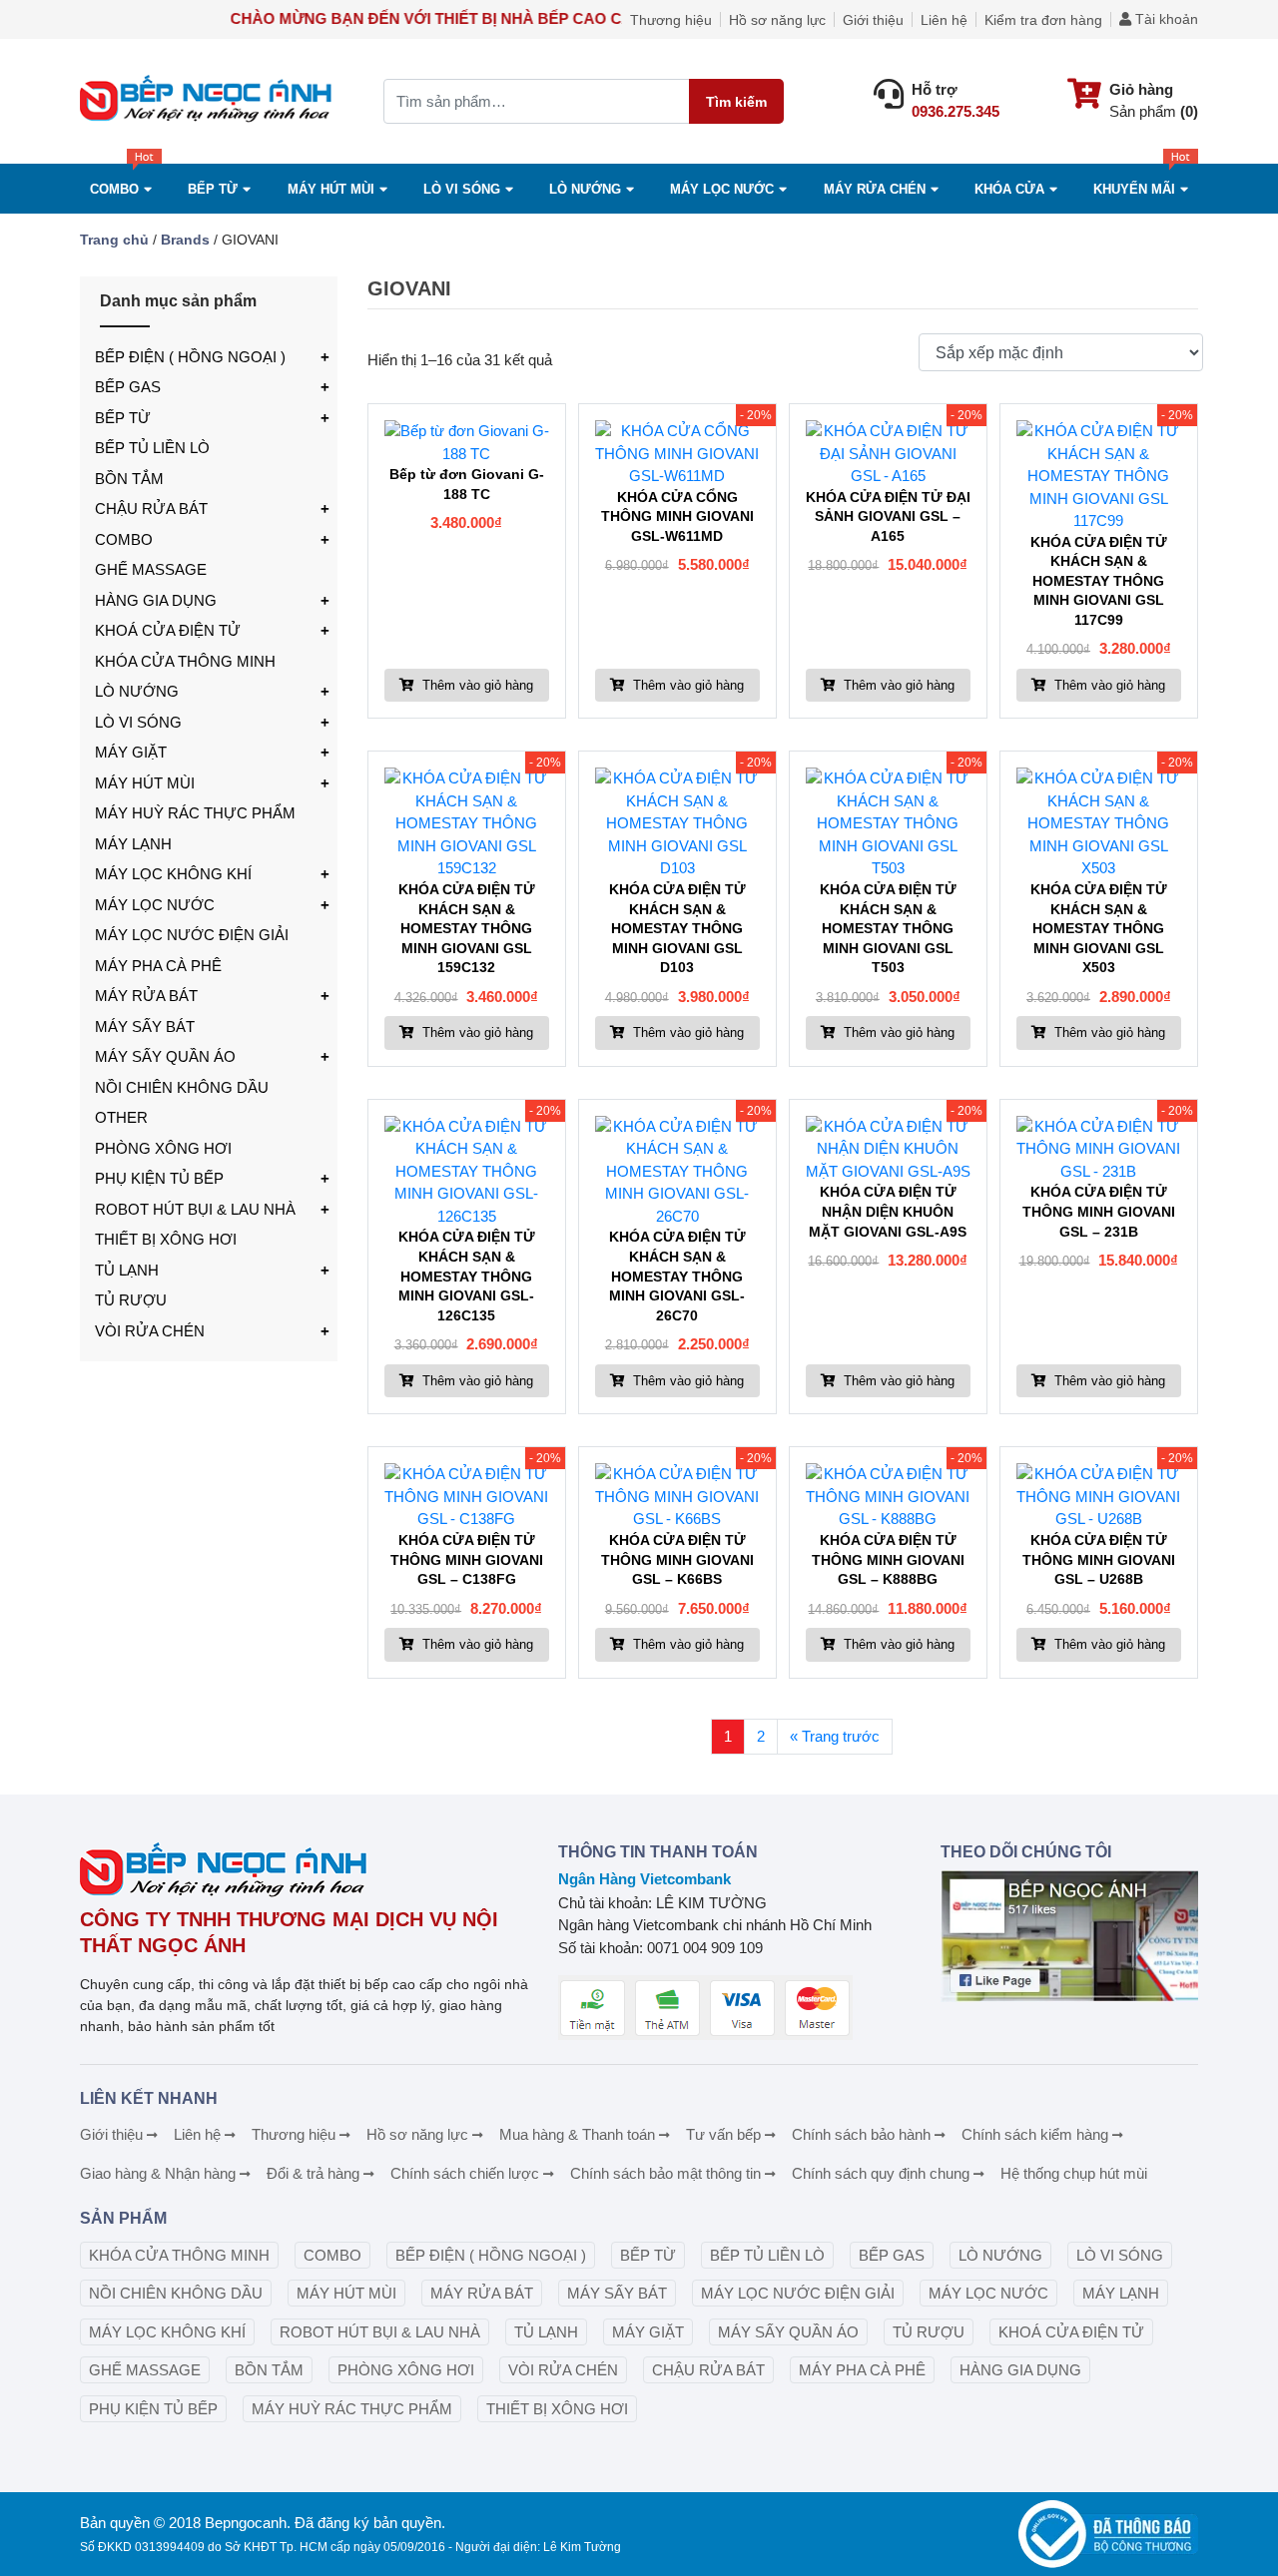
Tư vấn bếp (723, 2134)
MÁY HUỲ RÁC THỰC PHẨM (195, 813)
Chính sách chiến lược (465, 2173)
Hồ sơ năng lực (777, 20)
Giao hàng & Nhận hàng (158, 2173)
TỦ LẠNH (127, 1270)
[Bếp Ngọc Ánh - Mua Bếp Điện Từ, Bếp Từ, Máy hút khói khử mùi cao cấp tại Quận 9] (209, 101)
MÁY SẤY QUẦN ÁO (165, 1056)
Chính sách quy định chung (881, 2173)
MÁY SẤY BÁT (145, 1027)
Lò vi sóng (462, 189)
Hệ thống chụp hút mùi (1074, 2173)
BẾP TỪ (123, 418)
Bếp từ (213, 189)
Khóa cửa (1009, 189)
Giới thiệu (873, 20)
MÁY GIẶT (131, 752)
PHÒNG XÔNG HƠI (163, 1148)
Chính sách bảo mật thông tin (665, 2173)
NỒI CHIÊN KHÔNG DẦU (182, 1087)
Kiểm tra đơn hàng (1043, 20)
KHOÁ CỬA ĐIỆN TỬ (168, 630)
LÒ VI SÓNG (138, 722)
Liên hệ (944, 20)
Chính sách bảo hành (861, 2134)
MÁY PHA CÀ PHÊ (158, 966)
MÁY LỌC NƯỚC (722, 189)
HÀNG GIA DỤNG (156, 600)
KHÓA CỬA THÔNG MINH (185, 661)
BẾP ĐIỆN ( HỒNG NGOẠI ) (190, 357)
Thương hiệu (671, 20)
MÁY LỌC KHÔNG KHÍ (173, 874)
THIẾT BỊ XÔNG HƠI (166, 1239)
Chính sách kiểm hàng (1035, 2134)
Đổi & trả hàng (313, 2173)
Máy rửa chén (875, 189)
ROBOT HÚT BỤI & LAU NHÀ (195, 1209)
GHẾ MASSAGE (151, 569)
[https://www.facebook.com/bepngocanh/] (1069, 1937)
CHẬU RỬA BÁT (151, 509)
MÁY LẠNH (133, 844)
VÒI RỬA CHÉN (150, 1331)
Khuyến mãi (1134, 189)
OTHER (121, 1117)
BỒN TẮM (129, 479)
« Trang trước (835, 1736)
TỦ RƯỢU (131, 1300)
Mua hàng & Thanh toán (577, 2134)
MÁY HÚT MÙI (331, 189)
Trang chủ (114, 240)
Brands (185, 240)
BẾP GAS (128, 387)
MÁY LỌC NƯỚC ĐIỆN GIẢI (192, 935)
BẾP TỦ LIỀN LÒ (152, 448)
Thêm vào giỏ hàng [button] (476, 685)
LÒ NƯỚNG (137, 691)
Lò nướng (585, 189)
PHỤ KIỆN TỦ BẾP (159, 1178)
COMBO (114, 189)
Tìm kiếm (736, 102)
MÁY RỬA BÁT (146, 996)
